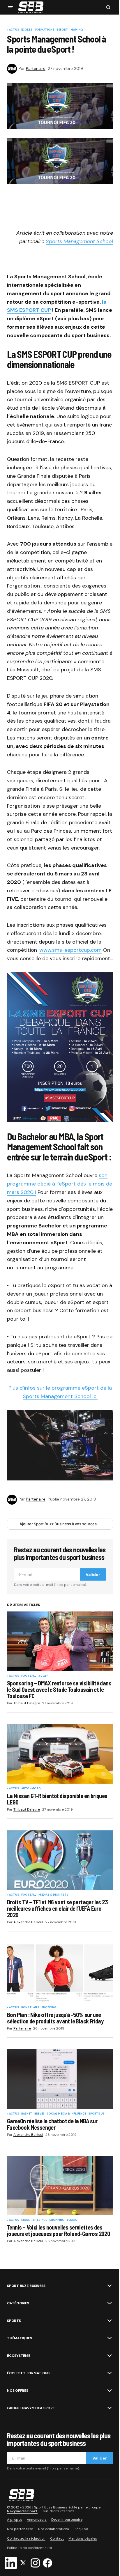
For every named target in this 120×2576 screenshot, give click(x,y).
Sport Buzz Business (26, 2286)
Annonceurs (37, 2520)
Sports (14, 2321)
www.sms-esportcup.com (70, 950)
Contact (57, 2538)
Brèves (39, 2114)
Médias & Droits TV (53, 1895)
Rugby (43, 1676)
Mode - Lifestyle (34, 2220)
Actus (14, 30)
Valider (93, 1574)
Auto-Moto (31, 1789)
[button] (10, 7)
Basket (27, 2114)
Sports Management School (79, 241)
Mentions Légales (83, 2538)
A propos (15, 2520)
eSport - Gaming (70, 30)
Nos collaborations (54, 2529)
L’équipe (81, 2529)
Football (29, 1676)
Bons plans (30, 2008)
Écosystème (19, 2356)
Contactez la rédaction (26, 2538)
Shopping (49, 2008)
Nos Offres (18, 2391)
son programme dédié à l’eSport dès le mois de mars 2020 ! (60, 1184)
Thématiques (19, 2338)
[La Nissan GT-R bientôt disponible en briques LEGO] (60, 1754)
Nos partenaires (20, 2529)
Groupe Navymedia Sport (31, 2408)
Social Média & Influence (66, 2114)
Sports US (96, 2114)
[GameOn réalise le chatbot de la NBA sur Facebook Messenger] (60, 2079)
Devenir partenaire (67, 2520)
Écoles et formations (28, 2373)
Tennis (72, 2220)
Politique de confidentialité (29, 2548)
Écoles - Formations (38, 30)
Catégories (18, 2303)
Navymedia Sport (22, 2511)
